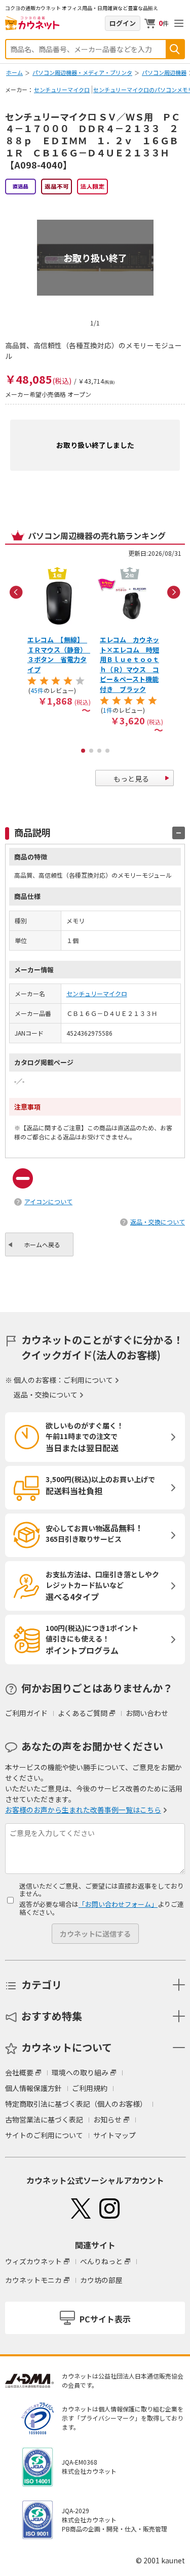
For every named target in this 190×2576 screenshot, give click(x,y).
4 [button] (107, 751)
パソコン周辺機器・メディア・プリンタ (82, 72)
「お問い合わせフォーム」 (118, 1904)
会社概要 (19, 2072)
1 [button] (83, 751)
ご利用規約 (90, 2088)
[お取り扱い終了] (95, 204)
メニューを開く (179, 23)
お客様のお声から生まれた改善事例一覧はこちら (83, 1810)
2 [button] (91, 751)
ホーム (14, 72)
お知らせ (107, 2119)
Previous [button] (16, 592)
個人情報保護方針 (33, 2088)
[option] (59, 639)
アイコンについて (48, 1201)
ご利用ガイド (26, 1713)
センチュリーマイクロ (62, 90)
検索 (175, 49)
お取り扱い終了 (95, 257)
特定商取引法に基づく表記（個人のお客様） (76, 2104)
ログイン (123, 23)
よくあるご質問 (83, 1713)
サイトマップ (115, 2135)
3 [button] (99, 751)
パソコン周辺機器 (164, 72)
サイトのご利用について (44, 2135)
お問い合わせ (147, 1713)
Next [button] (174, 592)
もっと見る (131, 779)
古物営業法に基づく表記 (44, 2119)
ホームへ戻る (42, 1244)
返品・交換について (158, 1222)
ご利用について (88, 1380)
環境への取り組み (80, 2072)
